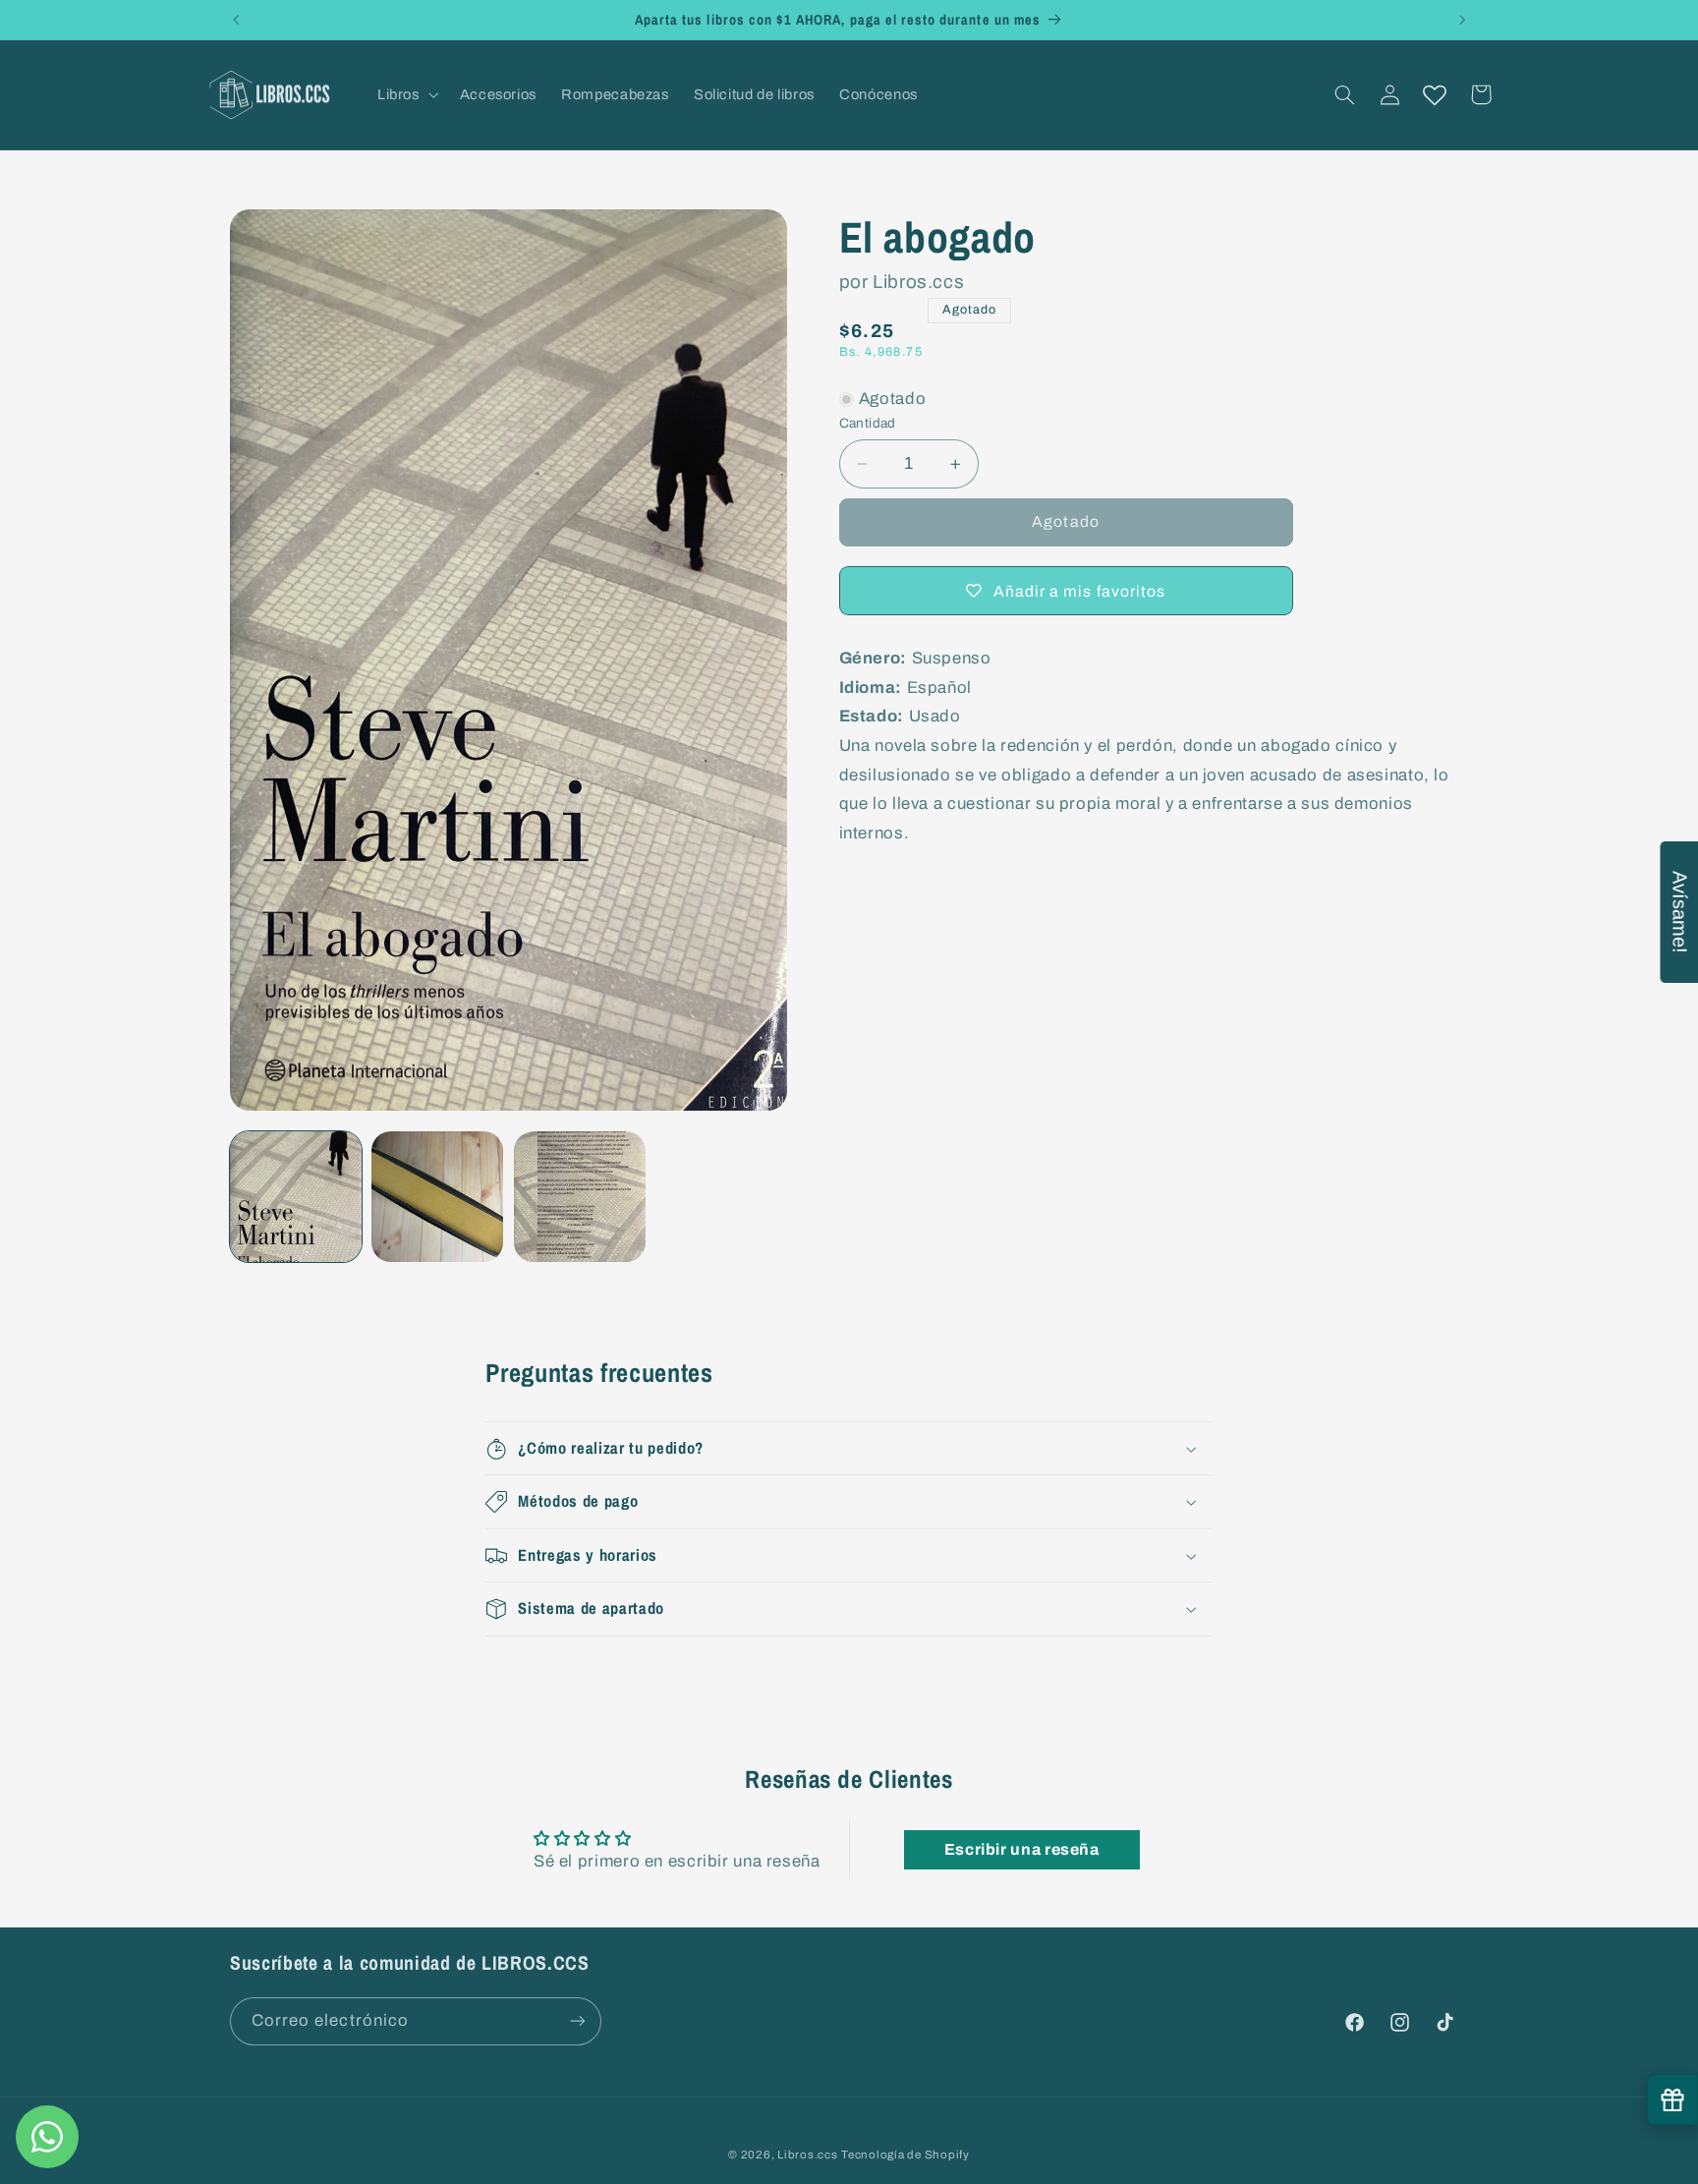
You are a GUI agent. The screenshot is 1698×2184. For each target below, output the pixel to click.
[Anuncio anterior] (236, 20)
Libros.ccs (807, 2154)
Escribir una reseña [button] (1022, 1849)
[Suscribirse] (578, 2020)
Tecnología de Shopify (905, 2154)
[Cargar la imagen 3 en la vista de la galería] (580, 1197)
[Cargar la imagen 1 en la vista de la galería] (296, 1197)
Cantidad (868, 423)
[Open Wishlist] (1435, 94)
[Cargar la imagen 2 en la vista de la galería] (437, 1197)
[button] (406, 94)
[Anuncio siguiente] (1462, 20)
